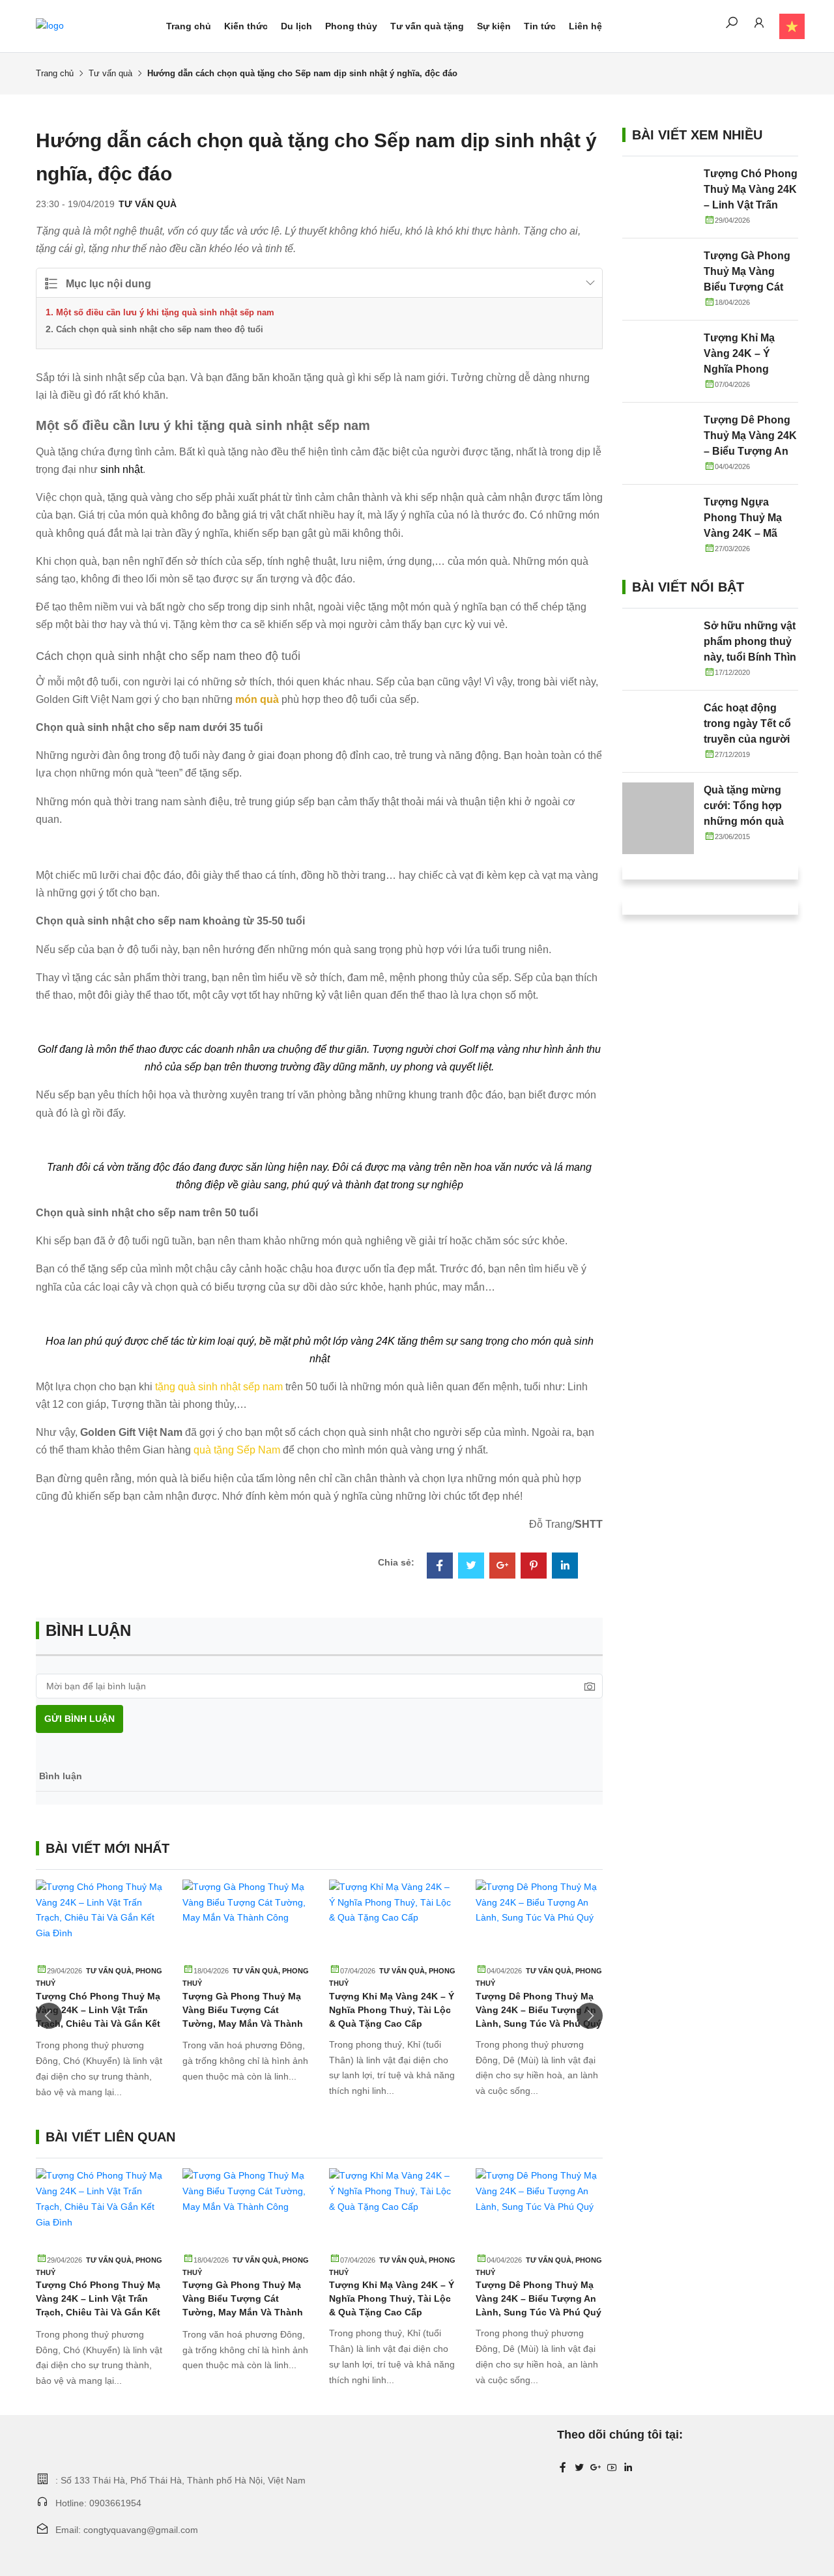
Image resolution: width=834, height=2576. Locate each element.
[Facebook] (440, 1567)
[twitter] (579, 2468)
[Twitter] (471, 1567)
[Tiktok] (628, 2468)
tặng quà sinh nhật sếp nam (219, 1387)
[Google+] (502, 1567)
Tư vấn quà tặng (427, 26)
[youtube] (612, 2468)
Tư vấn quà (110, 73)
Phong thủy (351, 26)
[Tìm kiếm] (732, 25)
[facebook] (563, 2468)
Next (590, 2016)
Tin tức (540, 26)
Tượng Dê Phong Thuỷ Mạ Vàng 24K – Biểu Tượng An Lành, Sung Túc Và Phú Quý (539, 2010)
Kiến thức (246, 26)
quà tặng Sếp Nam (237, 1450)
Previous (49, 2016)
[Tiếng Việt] (785, 26)
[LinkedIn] (565, 1567)
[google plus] (596, 2468)
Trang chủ (189, 26)
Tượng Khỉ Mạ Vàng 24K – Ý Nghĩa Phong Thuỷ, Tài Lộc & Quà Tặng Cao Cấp (392, 2010)
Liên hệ (585, 26)
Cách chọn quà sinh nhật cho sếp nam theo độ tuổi (160, 329)
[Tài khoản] (759, 25)
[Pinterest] (534, 1567)
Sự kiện (494, 26)
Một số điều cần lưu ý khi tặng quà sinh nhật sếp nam (165, 312)
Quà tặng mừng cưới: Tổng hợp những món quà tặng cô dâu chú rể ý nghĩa (750, 821)
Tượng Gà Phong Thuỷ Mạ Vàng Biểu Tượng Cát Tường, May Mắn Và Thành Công (747, 287)
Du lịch (296, 26)
